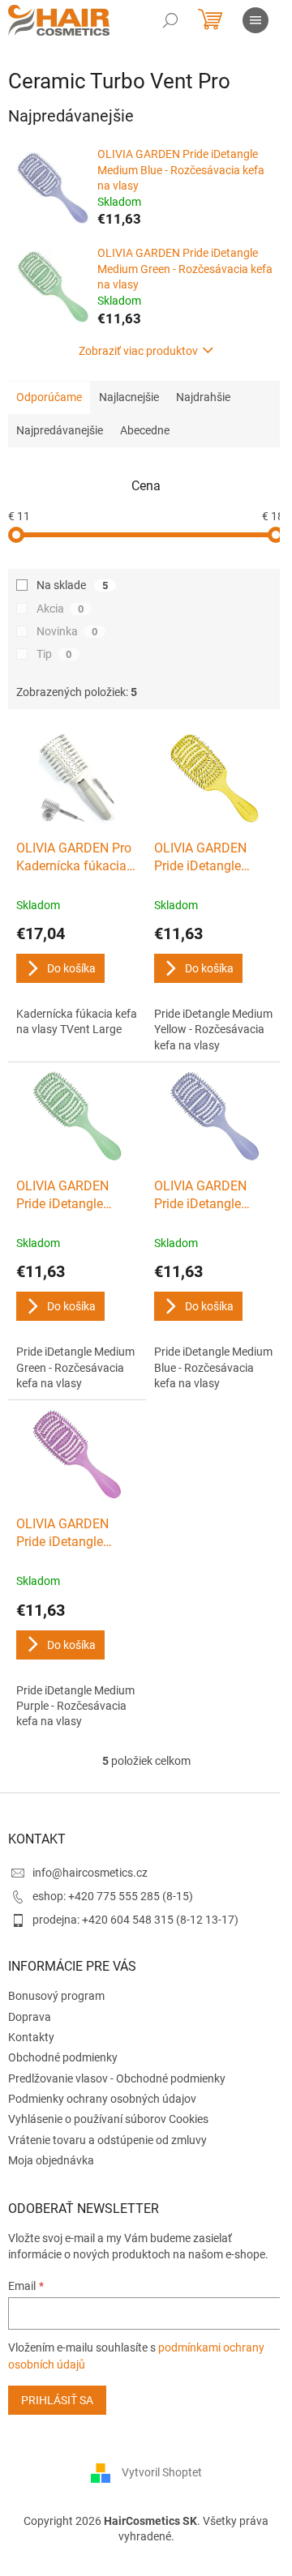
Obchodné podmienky (63, 2057)
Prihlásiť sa (57, 2400)
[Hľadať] (170, 20)
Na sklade (72, 585)
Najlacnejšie (129, 397)
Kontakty (31, 2037)
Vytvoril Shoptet (162, 2472)
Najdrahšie (203, 397)
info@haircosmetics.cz (90, 1873)
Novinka (67, 631)
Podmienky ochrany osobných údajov (102, 2099)
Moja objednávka (51, 2160)
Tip (54, 654)
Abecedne (145, 430)
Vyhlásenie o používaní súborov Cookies (108, 2119)
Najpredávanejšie (60, 430)
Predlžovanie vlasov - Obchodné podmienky (117, 2078)
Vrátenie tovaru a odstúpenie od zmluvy (107, 2140)
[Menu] (255, 20)
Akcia (60, 609)
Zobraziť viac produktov (138, 351)
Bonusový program (56, 1996)
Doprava (30, 2017)
